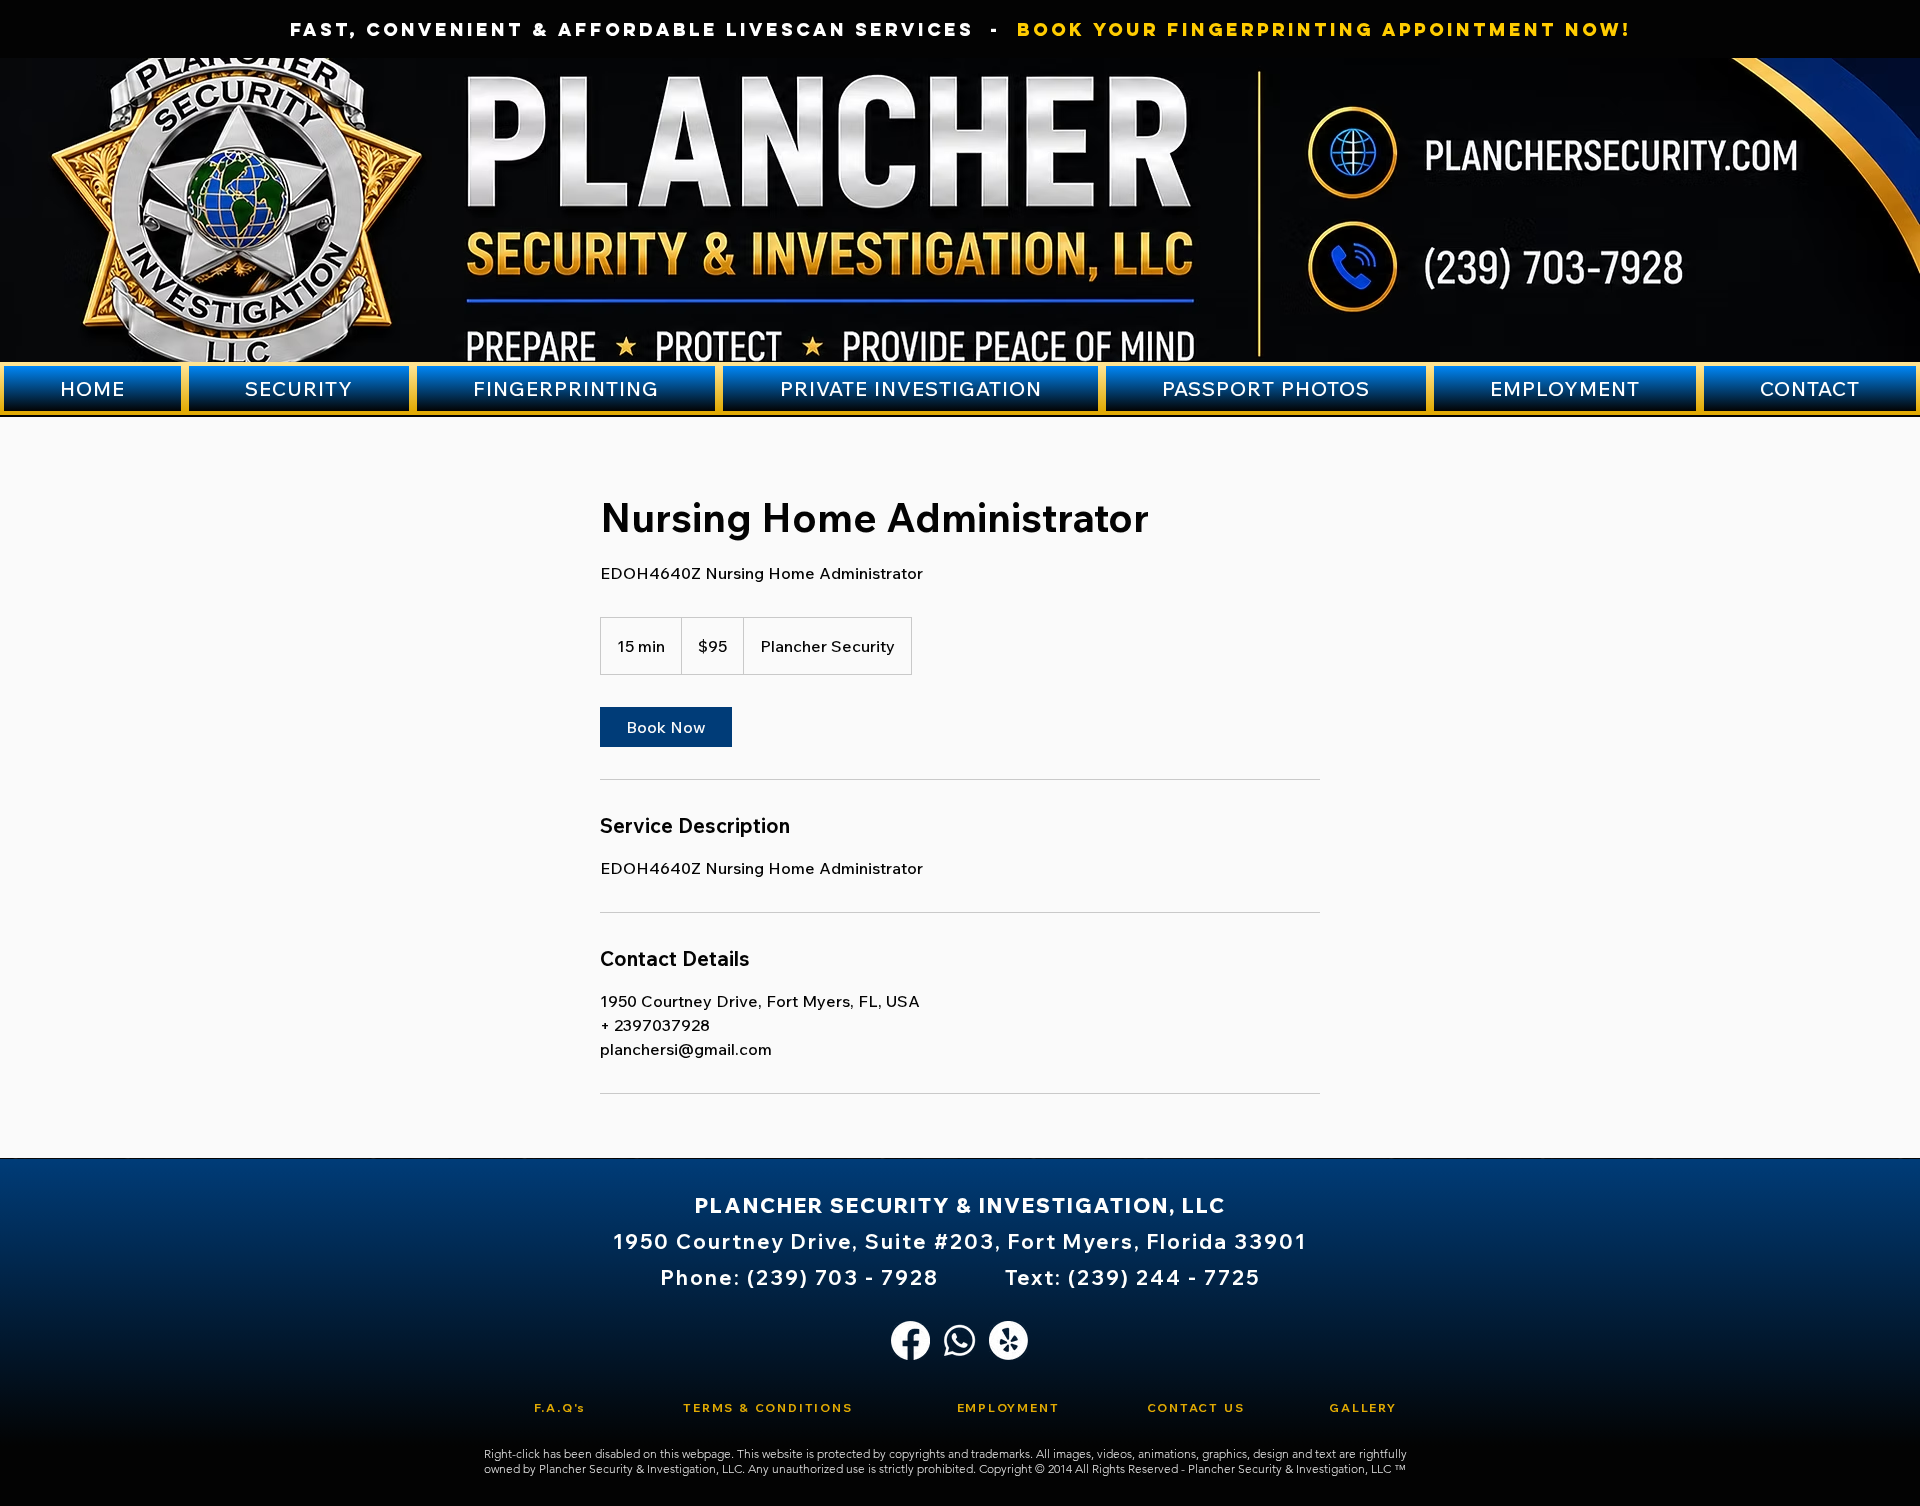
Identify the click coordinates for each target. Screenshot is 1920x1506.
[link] (666, 727)
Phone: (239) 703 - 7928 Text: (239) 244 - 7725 (960, 1277)
